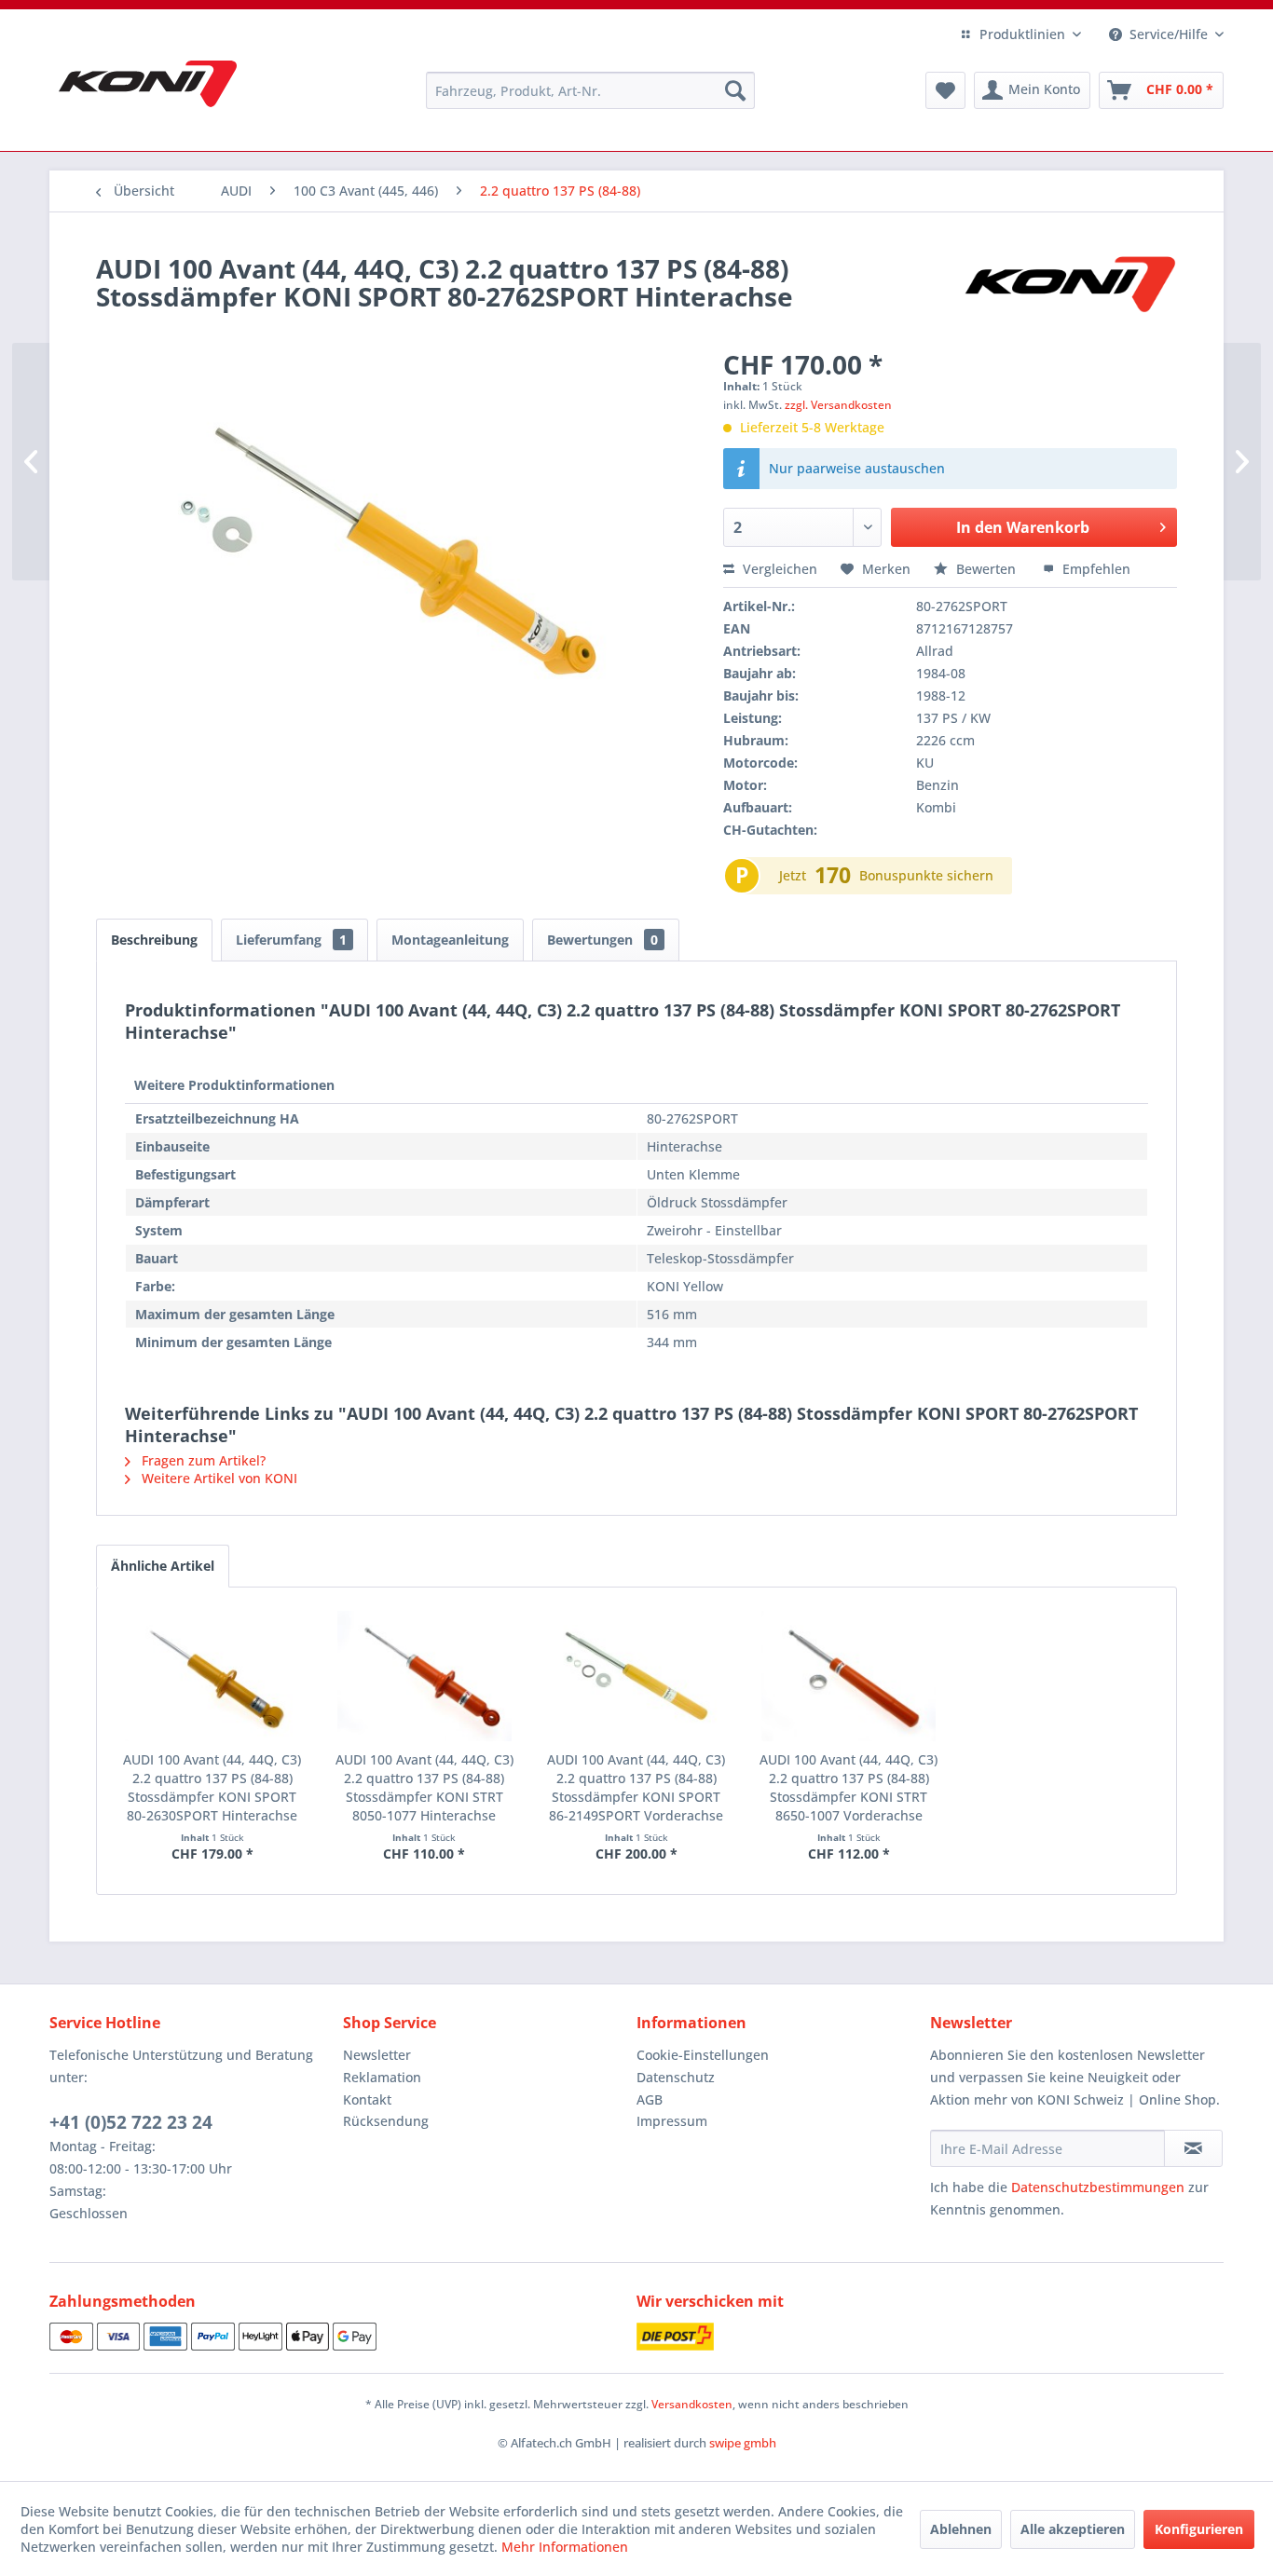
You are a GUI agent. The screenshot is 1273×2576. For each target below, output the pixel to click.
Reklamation (382, 2077)
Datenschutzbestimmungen (1098, 2187)
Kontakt (367, 2099)
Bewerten (986, 569)
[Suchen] (735, 90)
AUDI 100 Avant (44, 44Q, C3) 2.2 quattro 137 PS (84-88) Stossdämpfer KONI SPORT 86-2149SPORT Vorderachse (636, 1787)
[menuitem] (590, 90)
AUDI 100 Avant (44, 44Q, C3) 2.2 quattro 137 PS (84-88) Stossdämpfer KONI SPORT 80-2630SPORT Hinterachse (212, 1787)
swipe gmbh (743, 2443)
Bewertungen (602, 940)
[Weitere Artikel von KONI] (1069, 287)
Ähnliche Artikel (163, 1566)
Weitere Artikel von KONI (218, 1478)
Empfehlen (1095, 569)
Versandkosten (692, 2404)
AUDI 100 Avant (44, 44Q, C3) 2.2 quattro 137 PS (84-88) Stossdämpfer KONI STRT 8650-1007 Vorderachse (849, 1787)
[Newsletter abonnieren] (1193, 2148)
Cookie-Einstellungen (703, 2055)
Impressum (672, 2121)
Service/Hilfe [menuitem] (1169, 34)
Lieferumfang (291, 940)
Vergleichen (778, 569)
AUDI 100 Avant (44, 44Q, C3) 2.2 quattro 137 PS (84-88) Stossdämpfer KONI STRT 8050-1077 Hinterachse (424, 1787)
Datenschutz (676, 2077)
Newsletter (377, 2055)
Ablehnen (961, 2529)
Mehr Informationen (565, 2547)
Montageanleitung (450, 940)
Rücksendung (386, 2121)
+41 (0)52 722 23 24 (131, 2122)
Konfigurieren (1199, 2529)
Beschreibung (154, 940)
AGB (650, 2099)
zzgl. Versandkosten (838, 405)
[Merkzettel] (945, 90)
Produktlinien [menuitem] (1022, 34)
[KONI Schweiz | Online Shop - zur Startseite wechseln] (148, 84)
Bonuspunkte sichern (926, 875)
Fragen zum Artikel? (202, 1460)
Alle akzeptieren (1073, 2529)
